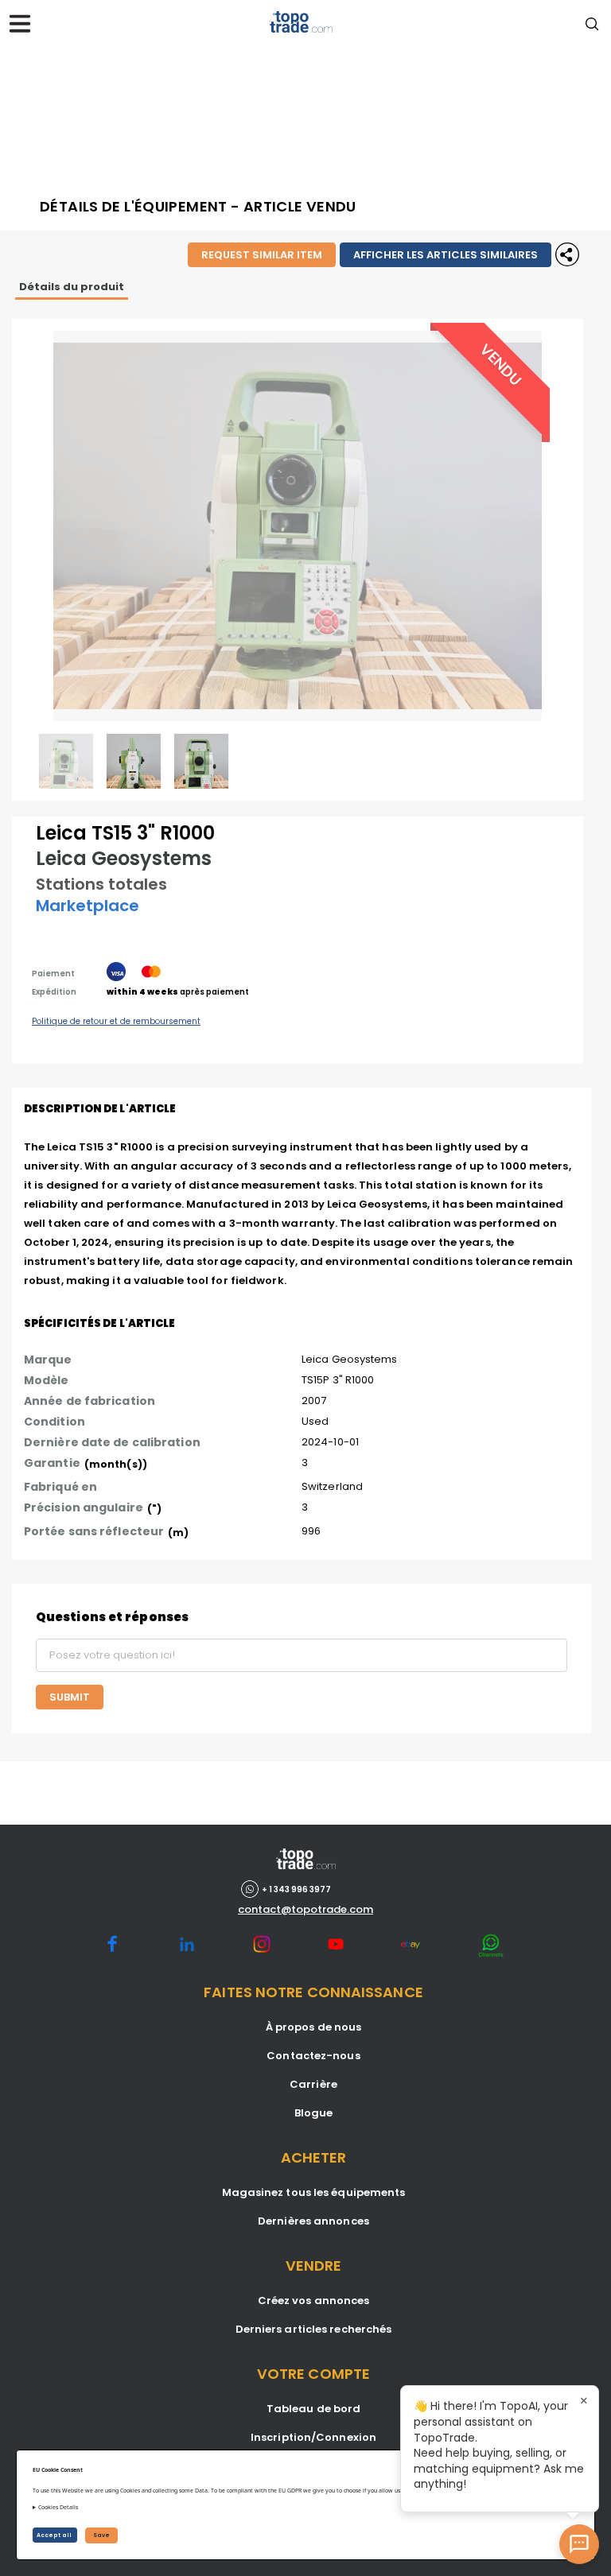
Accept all (55, 2535)
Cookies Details (58, 2507)
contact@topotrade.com (305, 1910)
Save (101, 2535)
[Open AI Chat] (579, 2544)
